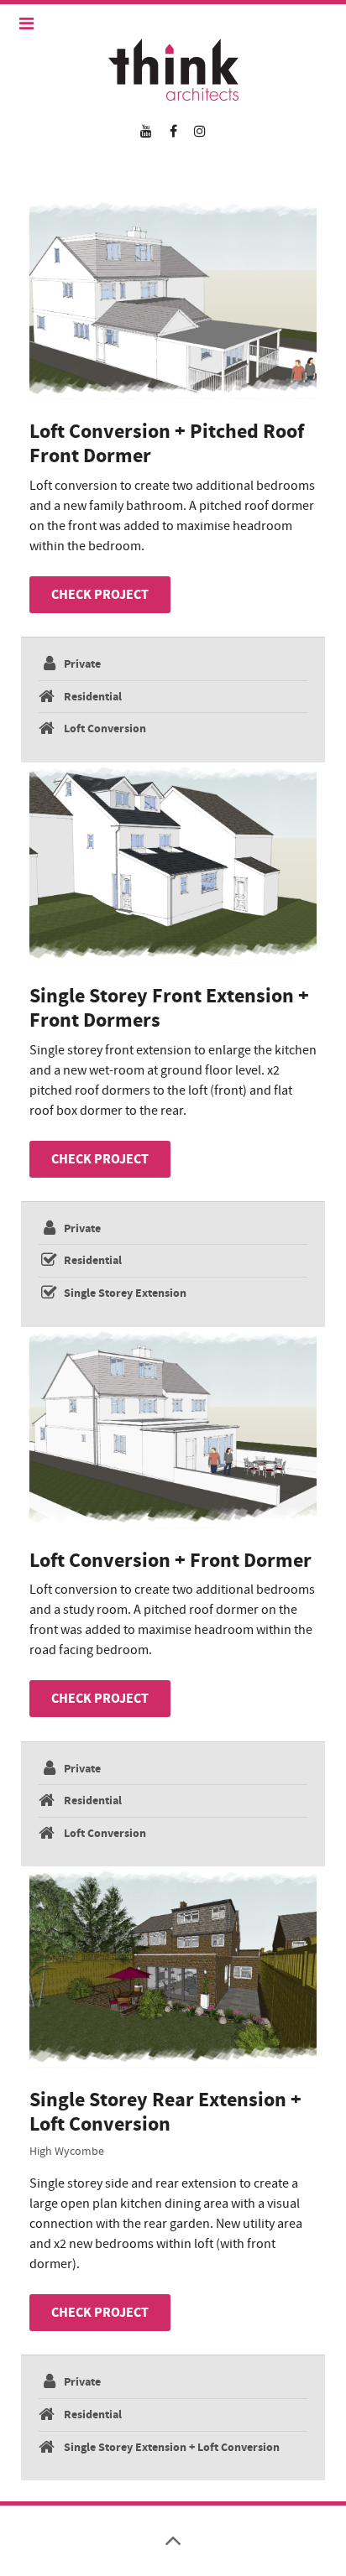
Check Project (100, 595)
